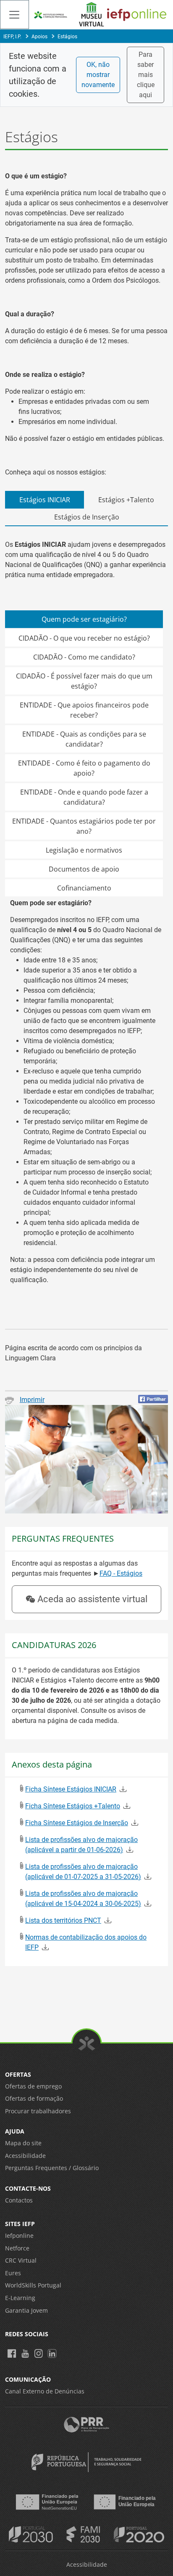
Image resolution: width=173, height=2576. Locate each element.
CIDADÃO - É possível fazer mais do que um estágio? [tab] (84, 681)
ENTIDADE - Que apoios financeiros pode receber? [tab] (84, 710)
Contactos (19, 2200)
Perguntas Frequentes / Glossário (52, 2168)
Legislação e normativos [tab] (84, 850)
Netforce (17, 2248)
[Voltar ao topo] (87, 2044)
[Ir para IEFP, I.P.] (51, 15)
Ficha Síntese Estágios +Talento (73, 1806)
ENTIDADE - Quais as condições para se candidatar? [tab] (84, 739)
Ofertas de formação (34, 2098)
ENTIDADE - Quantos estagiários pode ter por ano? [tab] (84, 826)
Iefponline (19, 2235)
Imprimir (32, 1400)
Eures (13, 2273)
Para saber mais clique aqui (146, 75)
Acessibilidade (25, 2156)
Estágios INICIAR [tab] (45, 500)
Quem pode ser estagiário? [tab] (84, 619)
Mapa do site (23, 2143)
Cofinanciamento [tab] (84, 888)
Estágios (67, 37)
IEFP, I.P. (12, 37)
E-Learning (20, 2298)
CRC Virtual (21, 2260)
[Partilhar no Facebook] (153, 1399)
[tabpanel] (86, 922)
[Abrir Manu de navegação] (14, 15)
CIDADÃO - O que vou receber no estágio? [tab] (84, 638)
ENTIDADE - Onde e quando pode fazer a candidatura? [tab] (84, 797)
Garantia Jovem (26, 2310)
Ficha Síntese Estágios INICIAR (71, 1789)
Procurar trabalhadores (38, 2111)
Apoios (39, 37)
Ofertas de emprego (33, 2086)
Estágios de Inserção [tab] (87, 517)
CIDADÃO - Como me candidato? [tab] (84, 657)
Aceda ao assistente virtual (92, 1599)
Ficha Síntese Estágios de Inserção (77, 1823)
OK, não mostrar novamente (98, 75)
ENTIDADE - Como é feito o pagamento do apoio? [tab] (84, 768)
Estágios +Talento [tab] (126, 500)
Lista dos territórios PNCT (63, 1920)
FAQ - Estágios (121, 1573)
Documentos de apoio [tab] (84, 869)
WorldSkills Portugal (33, 2285)
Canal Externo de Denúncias (45, 2391)
